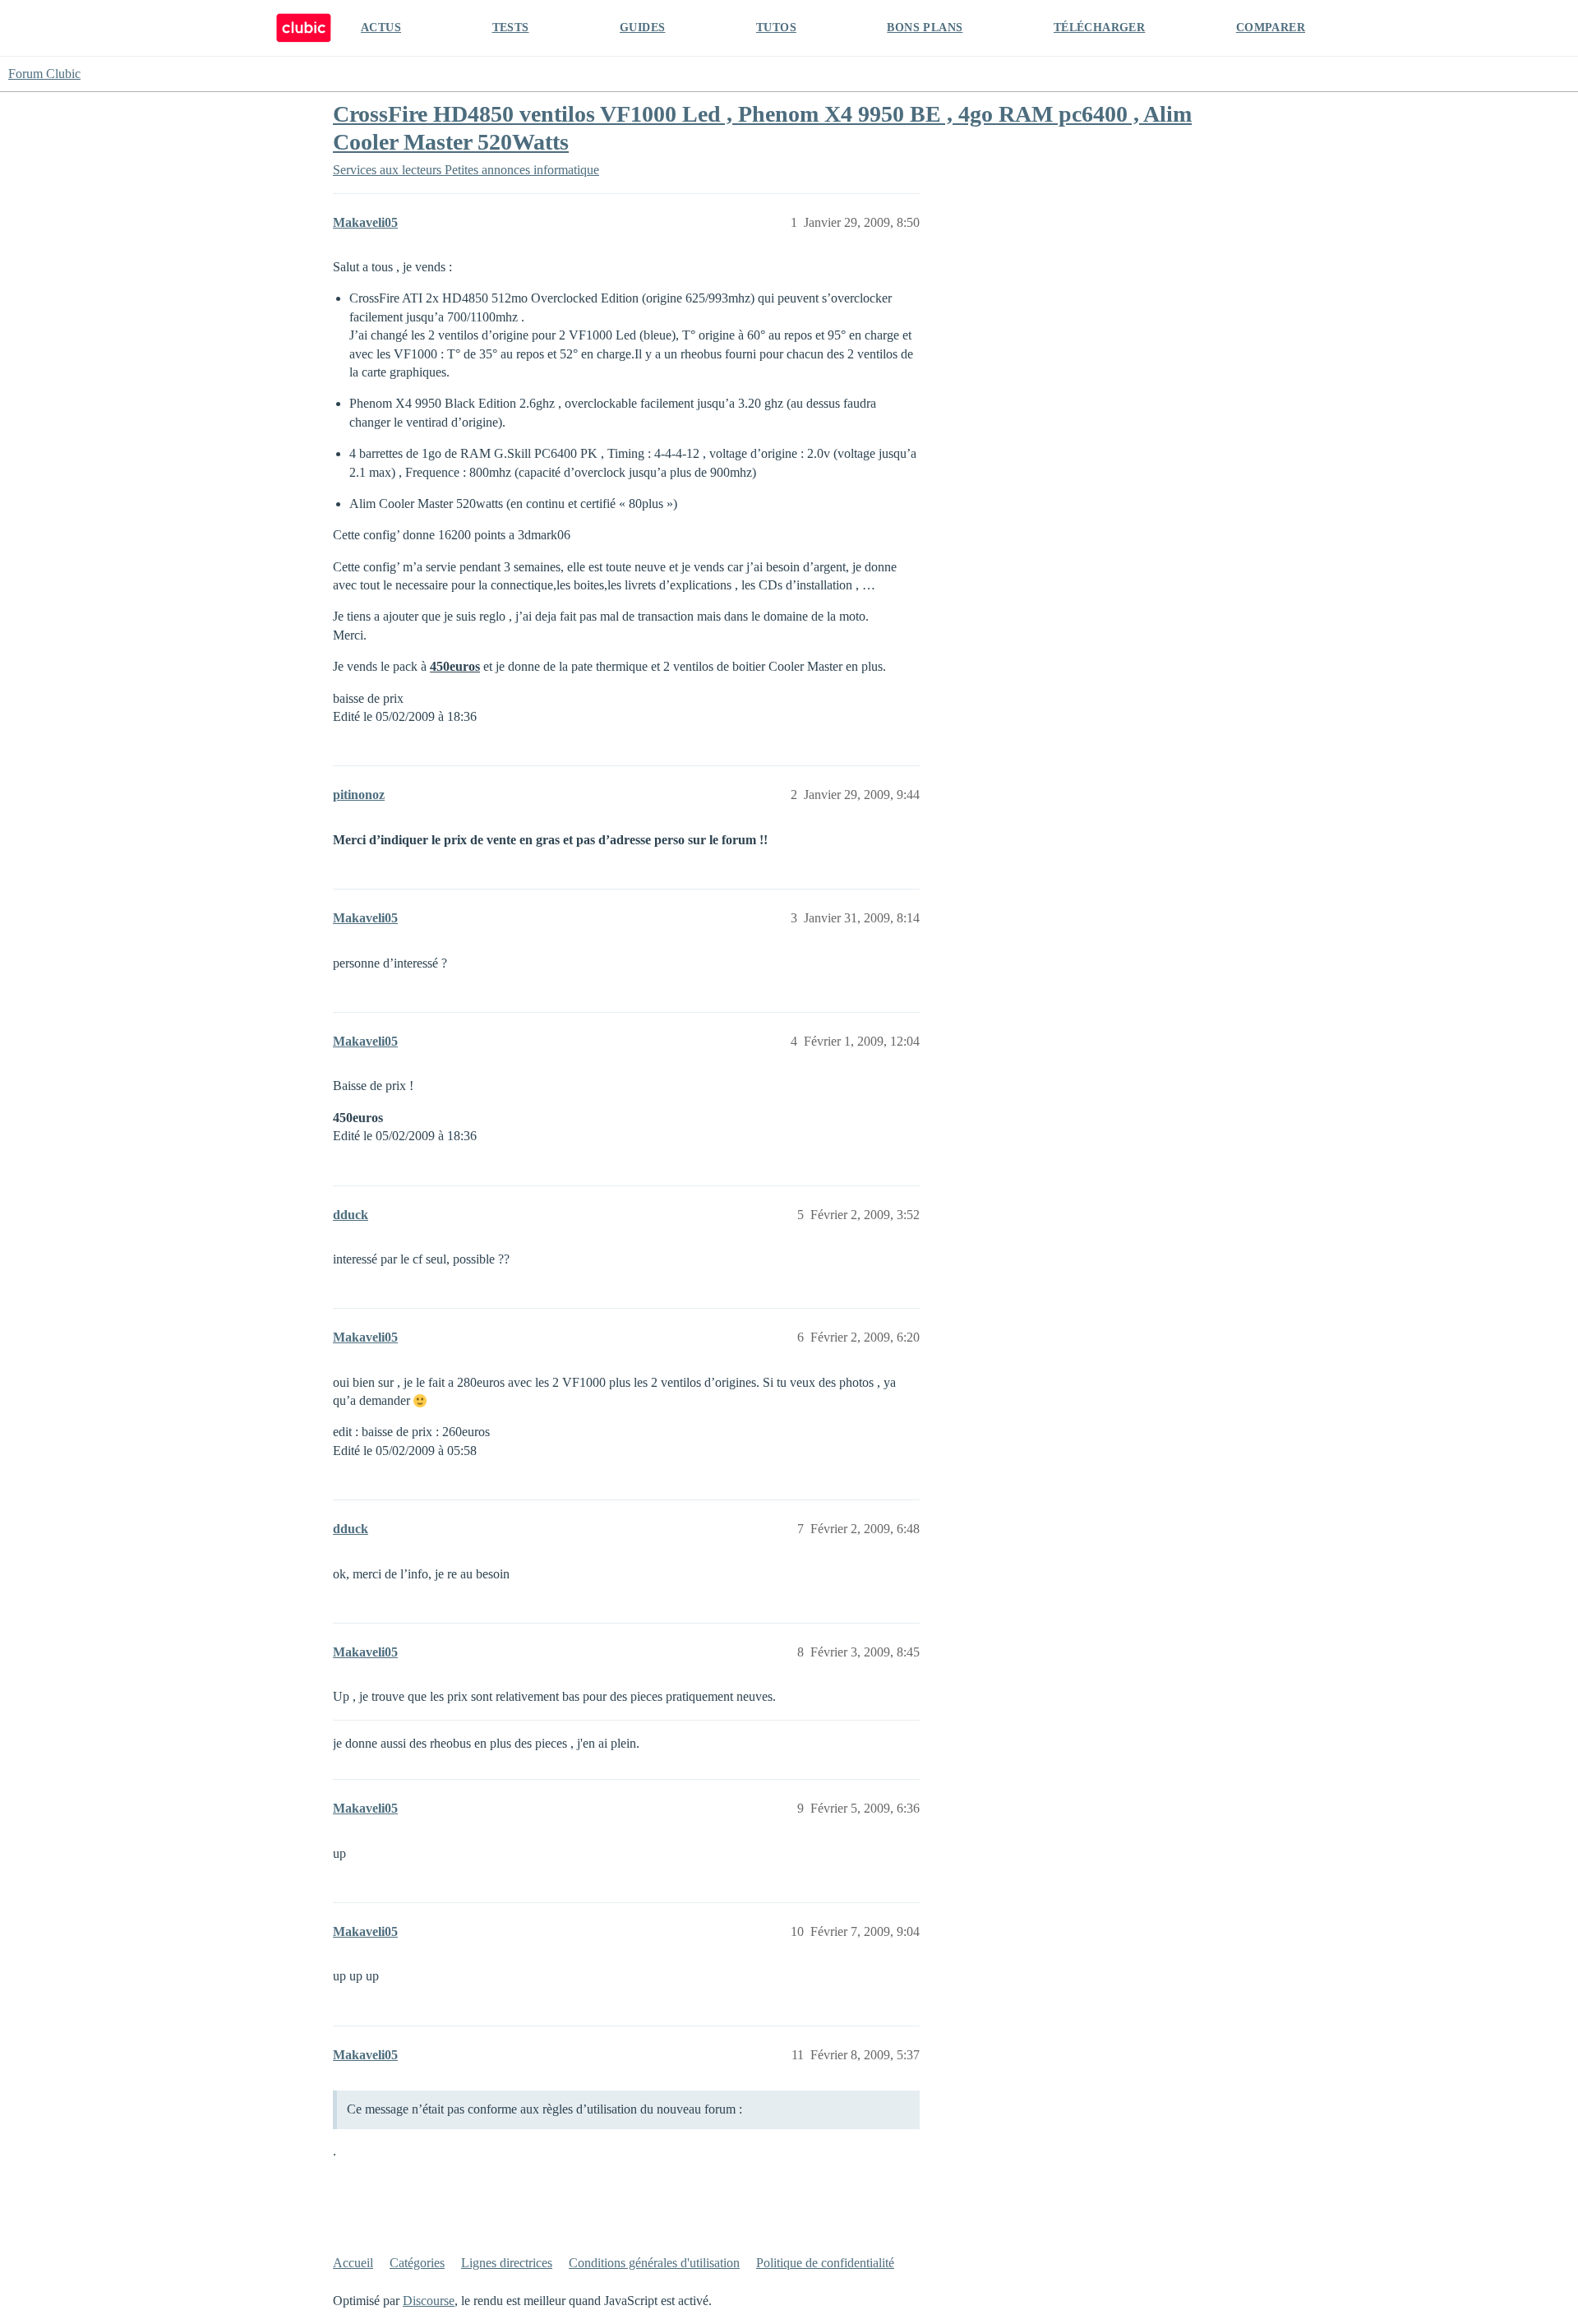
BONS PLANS (925, 28)
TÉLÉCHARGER (1099, 28)
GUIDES (642, 28)
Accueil (353, 2263)
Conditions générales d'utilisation (654, 2263)
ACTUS (381, 28)
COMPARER (1271, 28)
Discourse (429, 2301)
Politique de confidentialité (825, 2263)
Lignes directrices (507, 2263)
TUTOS (776, 28)
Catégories (417, 2263)
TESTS (511, 28)
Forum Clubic (44, 74)
